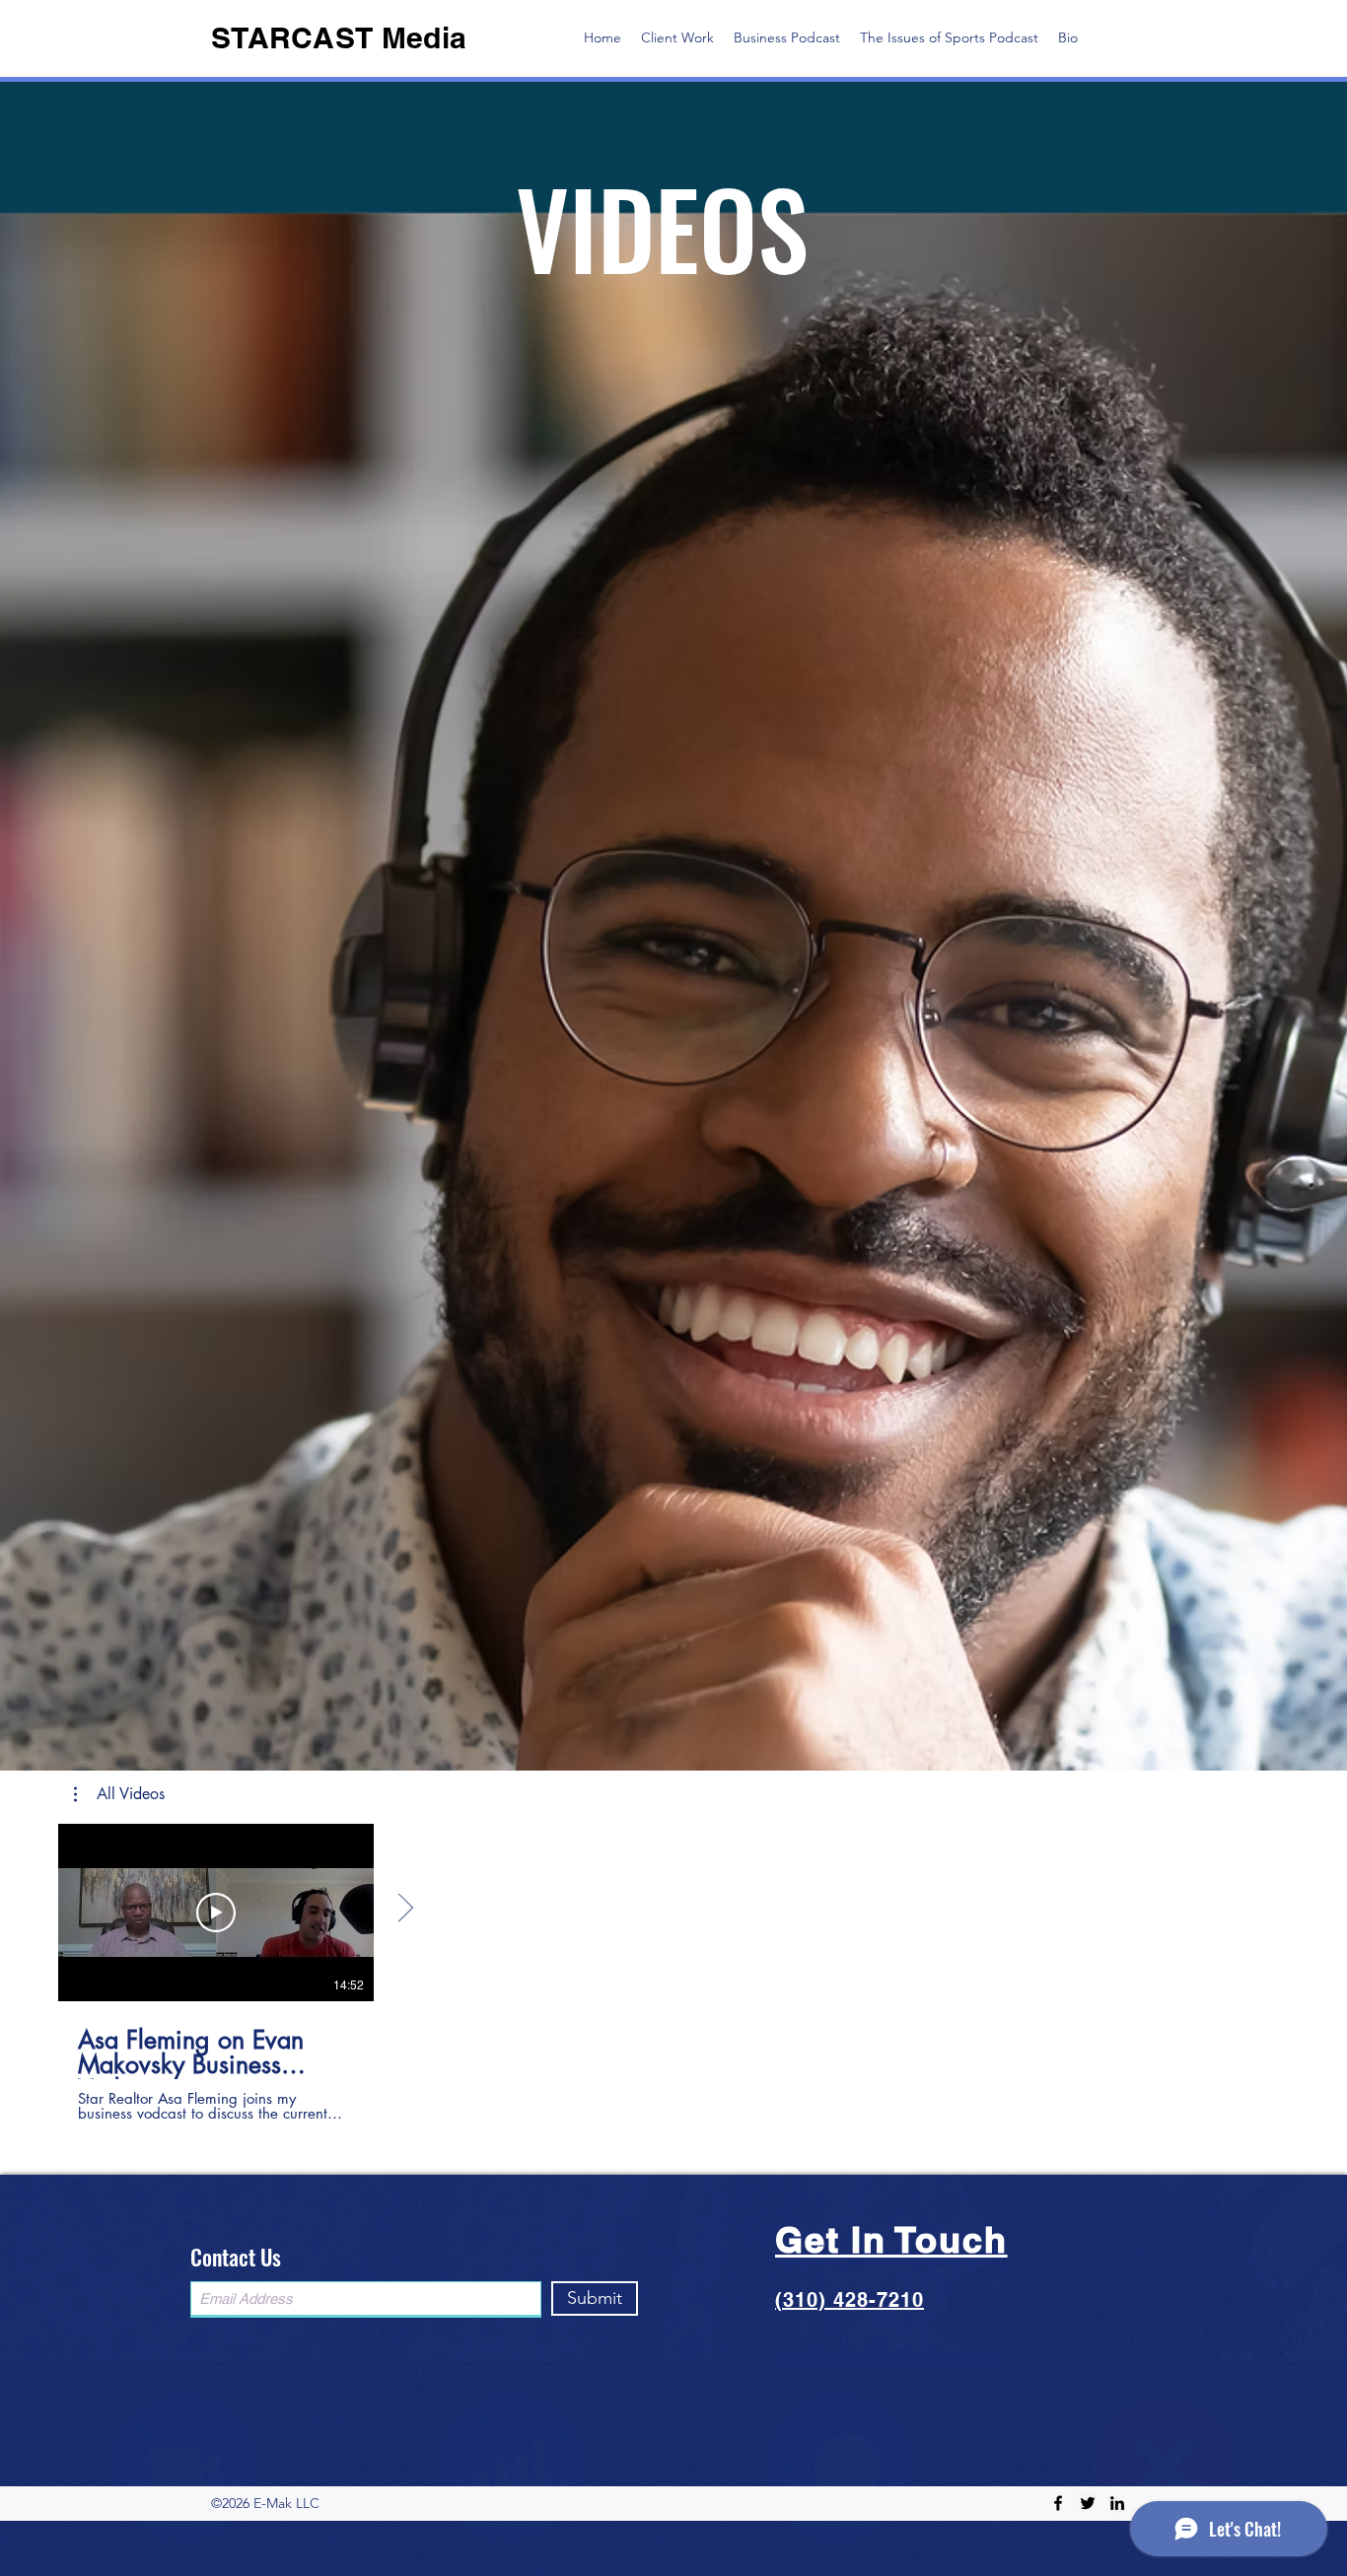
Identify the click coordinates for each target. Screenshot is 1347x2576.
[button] (119, 1794)
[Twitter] (1088, 2503)
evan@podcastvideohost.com (886, 2356)
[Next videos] (405, 1909)
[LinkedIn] (1117, 2503)
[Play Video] (216, 1913)
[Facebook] (1058, 2503)
